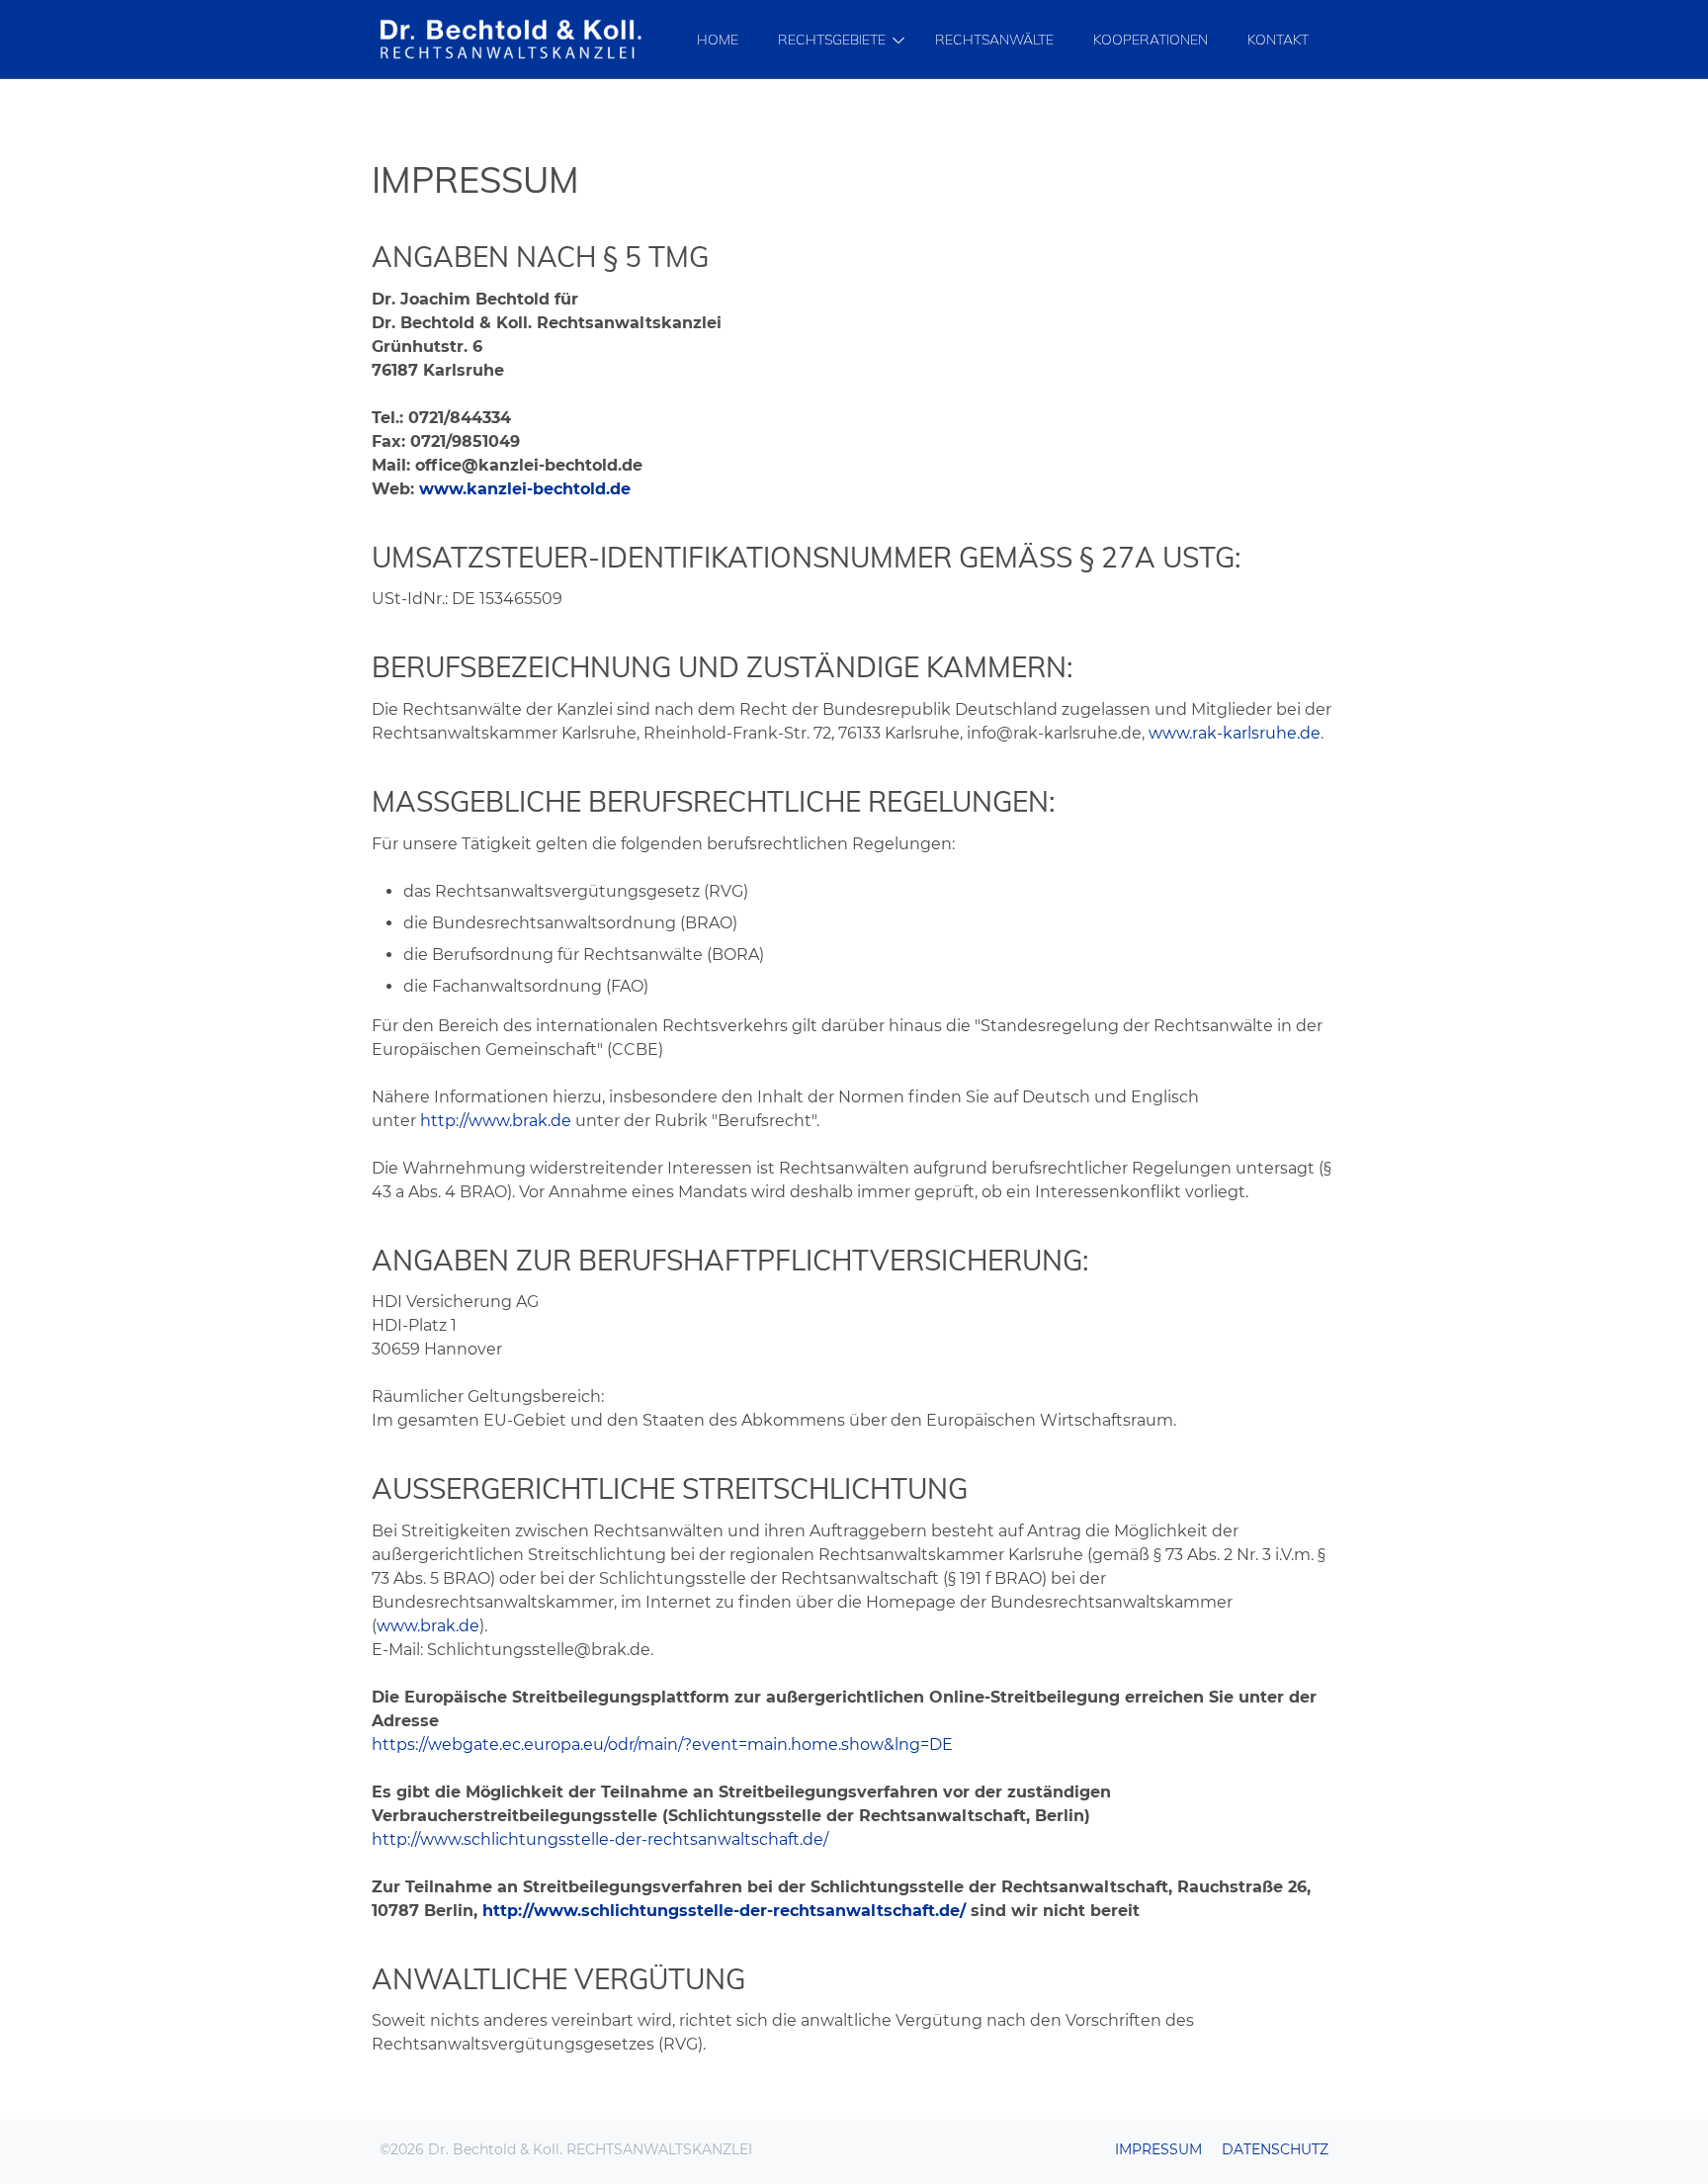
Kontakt (1278, 40)
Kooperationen (1151, 40)
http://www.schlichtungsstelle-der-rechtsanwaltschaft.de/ (600, 1839)
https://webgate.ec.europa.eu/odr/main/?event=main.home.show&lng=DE (662, 1745)
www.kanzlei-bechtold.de (525, 489)
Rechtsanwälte (994, 40)
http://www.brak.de (496, 1121)
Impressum (1158, 2149)
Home (718, 40)
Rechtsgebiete (832, 40)
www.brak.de (428, 1626)
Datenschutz (1275, 2149)
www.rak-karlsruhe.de (1235, 733)
